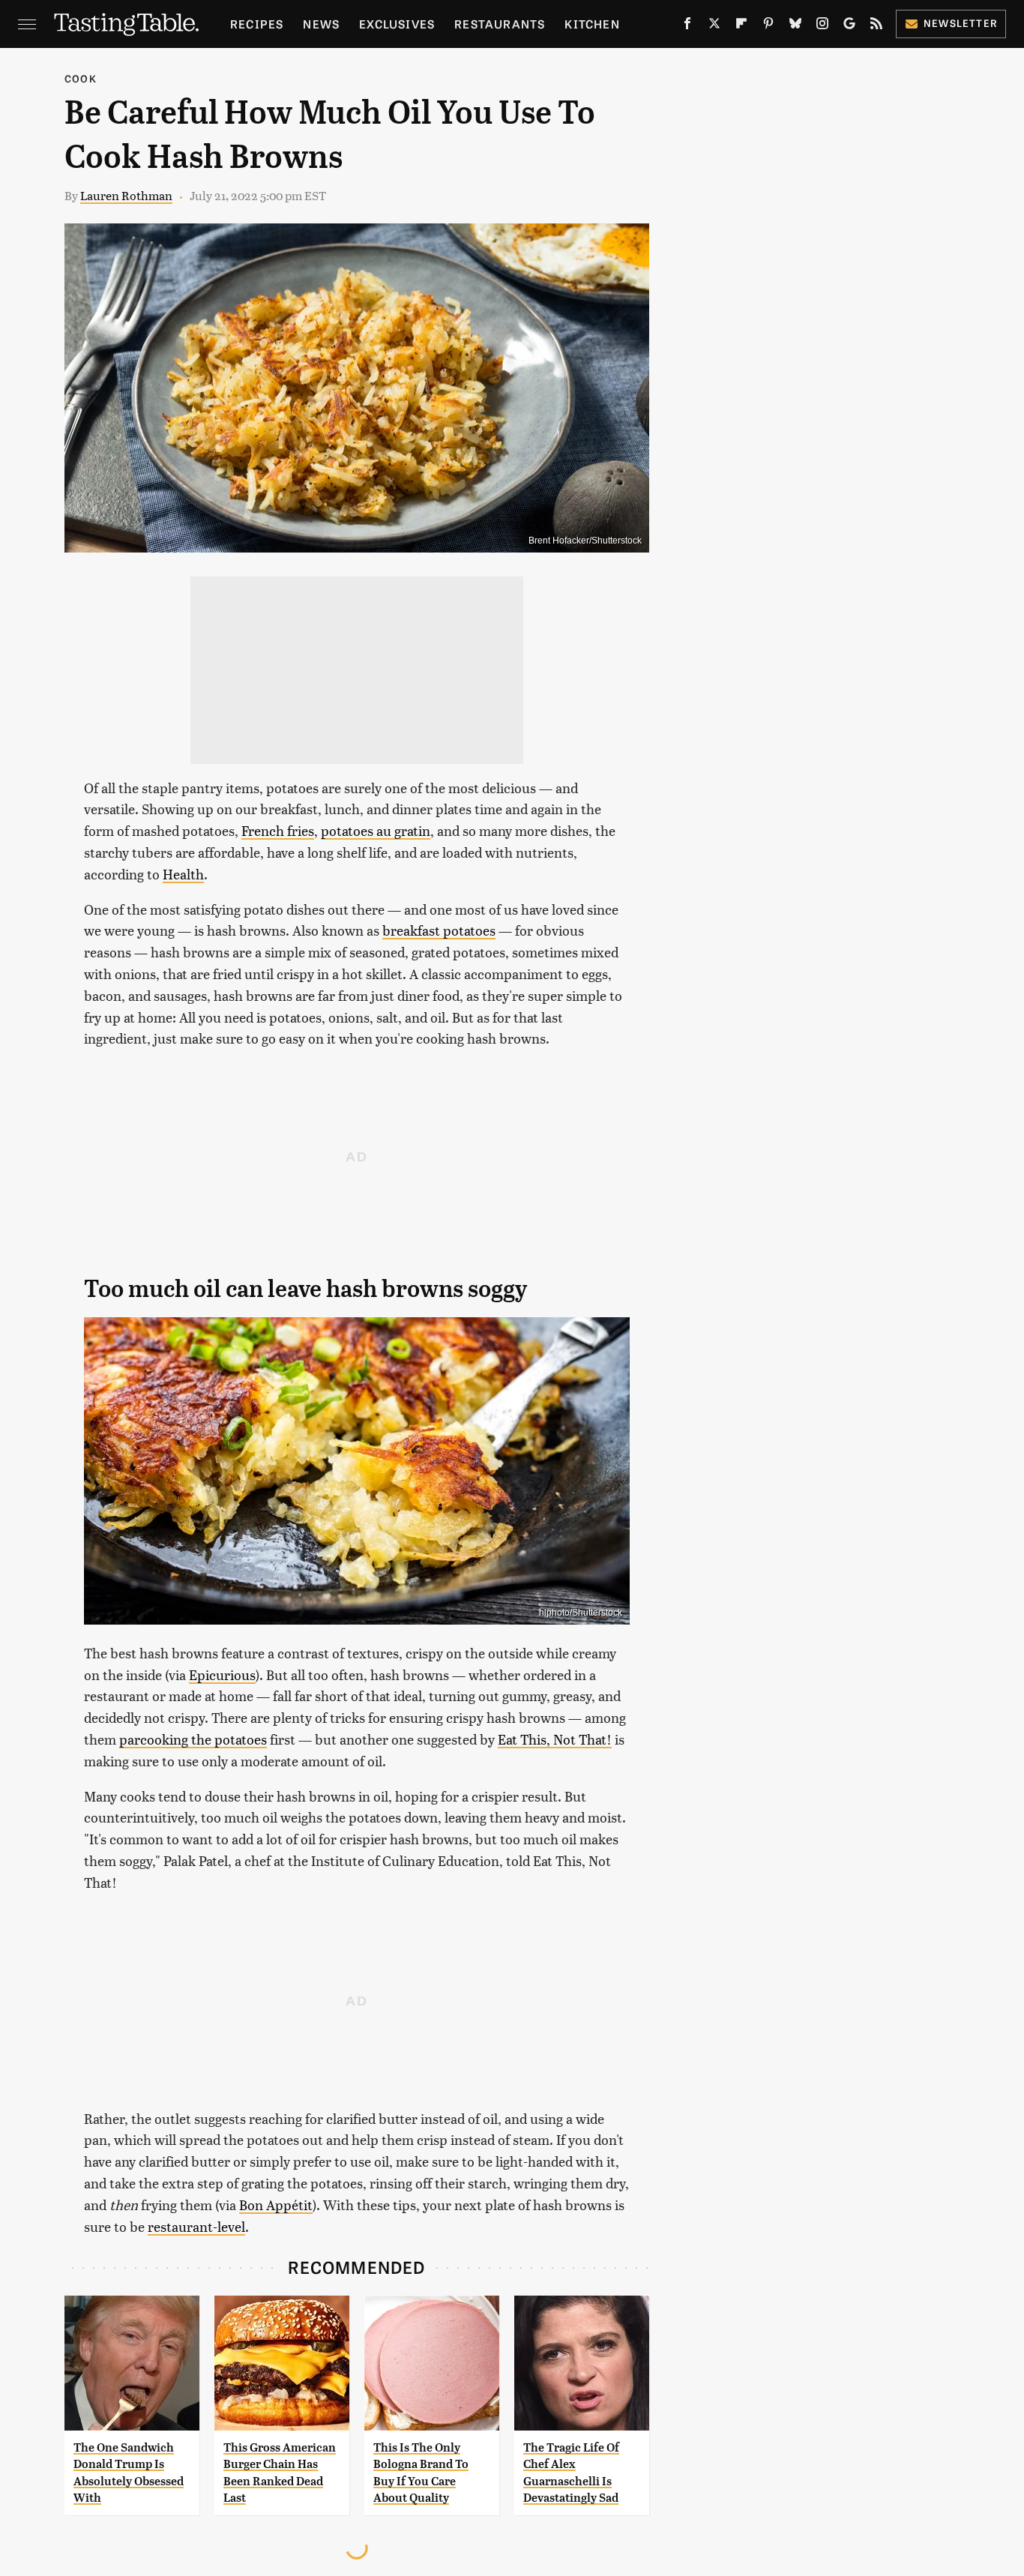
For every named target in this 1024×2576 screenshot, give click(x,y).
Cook (81, 78)
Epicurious (222, 1674)
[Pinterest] (768, 26)
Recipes (257, 24)
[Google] (849, 26)
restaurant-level (196, 2226)
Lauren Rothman (126, 195)
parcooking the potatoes (193, 1739)
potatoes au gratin (376, 830)
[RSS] (876, 26)
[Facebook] (687, 26)
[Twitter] (714, 26)
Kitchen (592, 24)
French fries (278, 830)
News (321, 24)
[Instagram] (822, 26)
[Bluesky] (795, 26)
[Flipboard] (741, 26)
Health (183, 874)
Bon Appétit (276, 2205)
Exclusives (397, 24)
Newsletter (961, 23)
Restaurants (500, 24)
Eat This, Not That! (555, 1739)
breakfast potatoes (439, 930)
